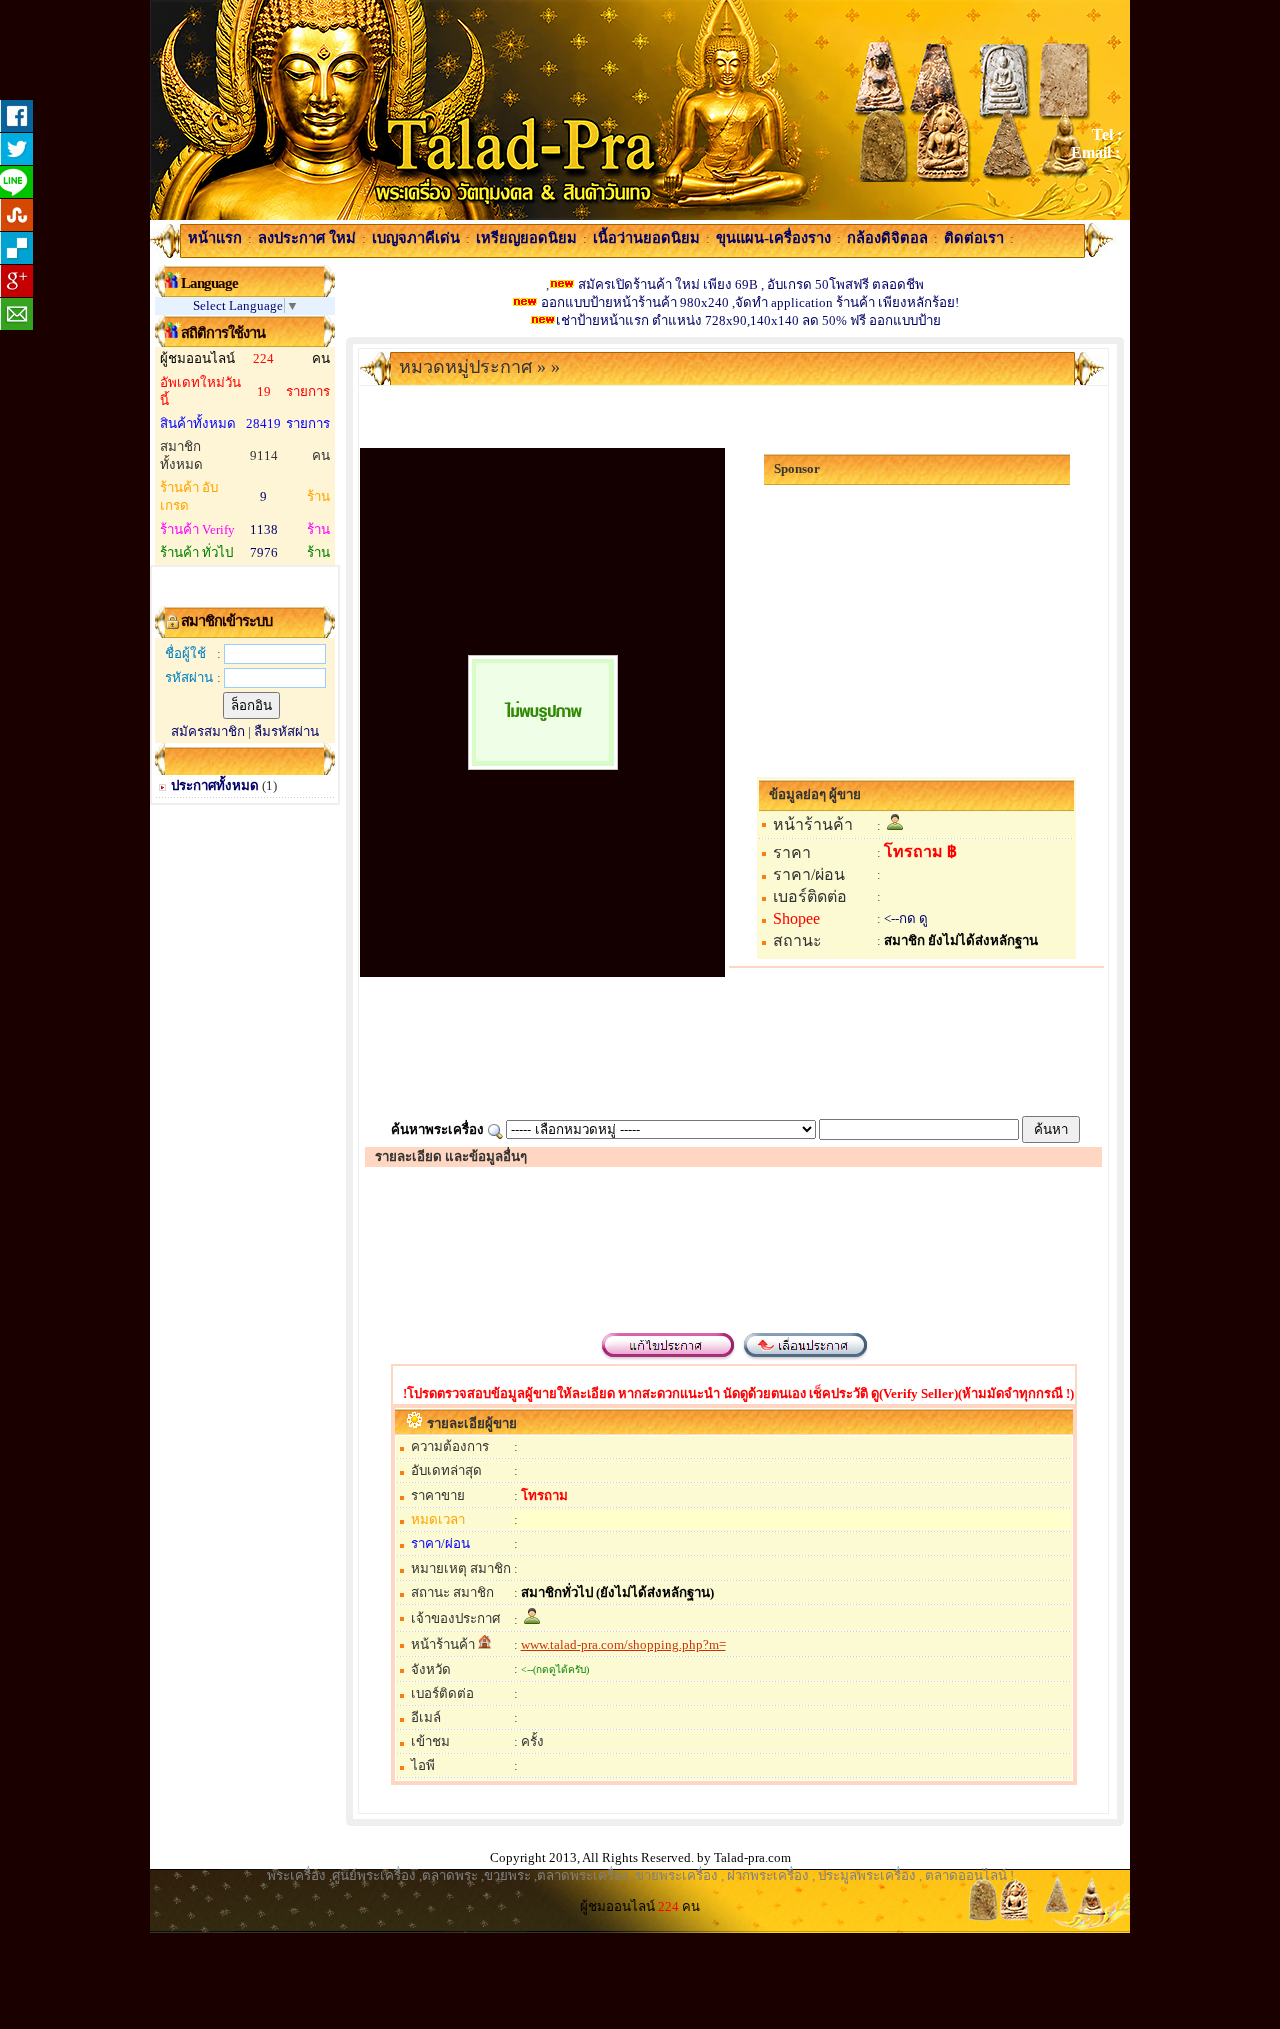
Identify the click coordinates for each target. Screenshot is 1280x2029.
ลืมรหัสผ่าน (286, 731)
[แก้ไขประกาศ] (668, 1359)
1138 (264, 529)
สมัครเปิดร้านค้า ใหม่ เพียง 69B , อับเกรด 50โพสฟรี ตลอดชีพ (751, 284)
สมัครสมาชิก (208, 731)
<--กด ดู (906, 918)
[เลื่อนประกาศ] (804, 1359)
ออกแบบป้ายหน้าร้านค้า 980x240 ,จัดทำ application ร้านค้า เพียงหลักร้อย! (748, 302)
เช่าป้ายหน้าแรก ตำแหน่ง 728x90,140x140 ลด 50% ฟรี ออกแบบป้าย (748, 320)
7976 (264, 552)
